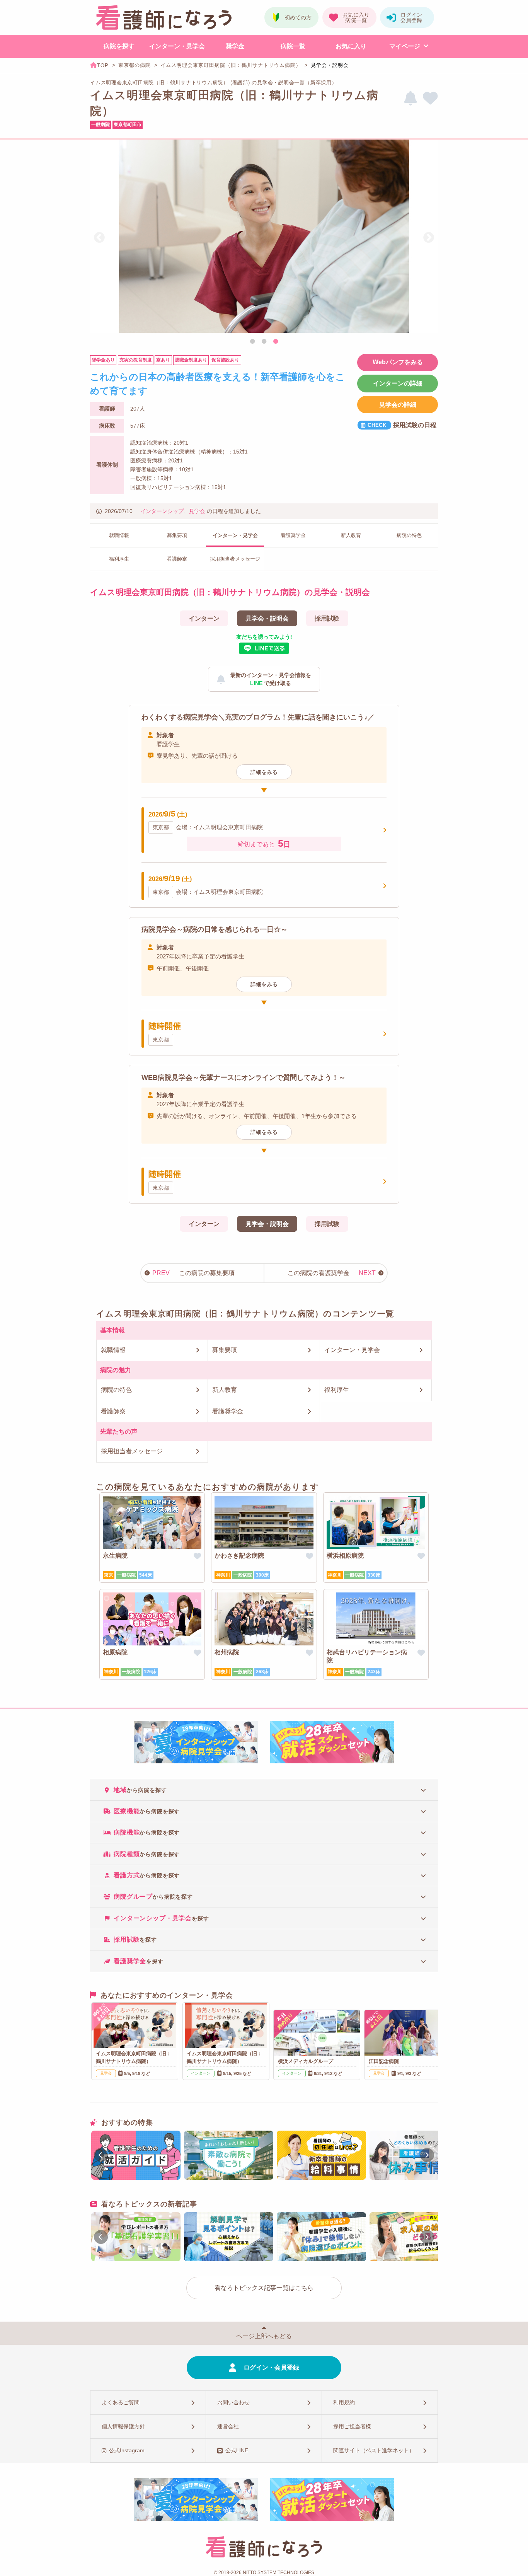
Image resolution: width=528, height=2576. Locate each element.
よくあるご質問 (121, 2402)
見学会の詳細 (398, 405)
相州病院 (227, 1652)
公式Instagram (127, 2450)
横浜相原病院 (345, 1556)
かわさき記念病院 (239, 1556)
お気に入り (351, 46)
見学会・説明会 (267, 618)
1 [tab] (252, 342)
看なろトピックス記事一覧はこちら (264, 2288)
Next (429, 238)
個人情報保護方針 (123, 2426)
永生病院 (115, 1556)
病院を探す (119, 46)
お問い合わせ (233, 2402)
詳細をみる (264, 772)
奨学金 (235, 46)
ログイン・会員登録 (271, 2367)
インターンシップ (162, 511)
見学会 (197, 511)
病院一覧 (293, 46)
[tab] (264, 1789)
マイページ (405, 46)
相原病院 (115, 1652)
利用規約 (344, 2402)
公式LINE (237, 2450)
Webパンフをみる (398, 362)
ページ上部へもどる (264, 2336)
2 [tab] (264, 342)
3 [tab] (276, 342)
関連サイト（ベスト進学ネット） (374, 2450)
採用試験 (327, 618)
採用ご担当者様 (352, 2426)
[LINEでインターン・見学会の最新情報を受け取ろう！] (410, 98)
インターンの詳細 (398, 383)
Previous (99, 238)
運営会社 (228, 2426)
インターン (204, 618)
